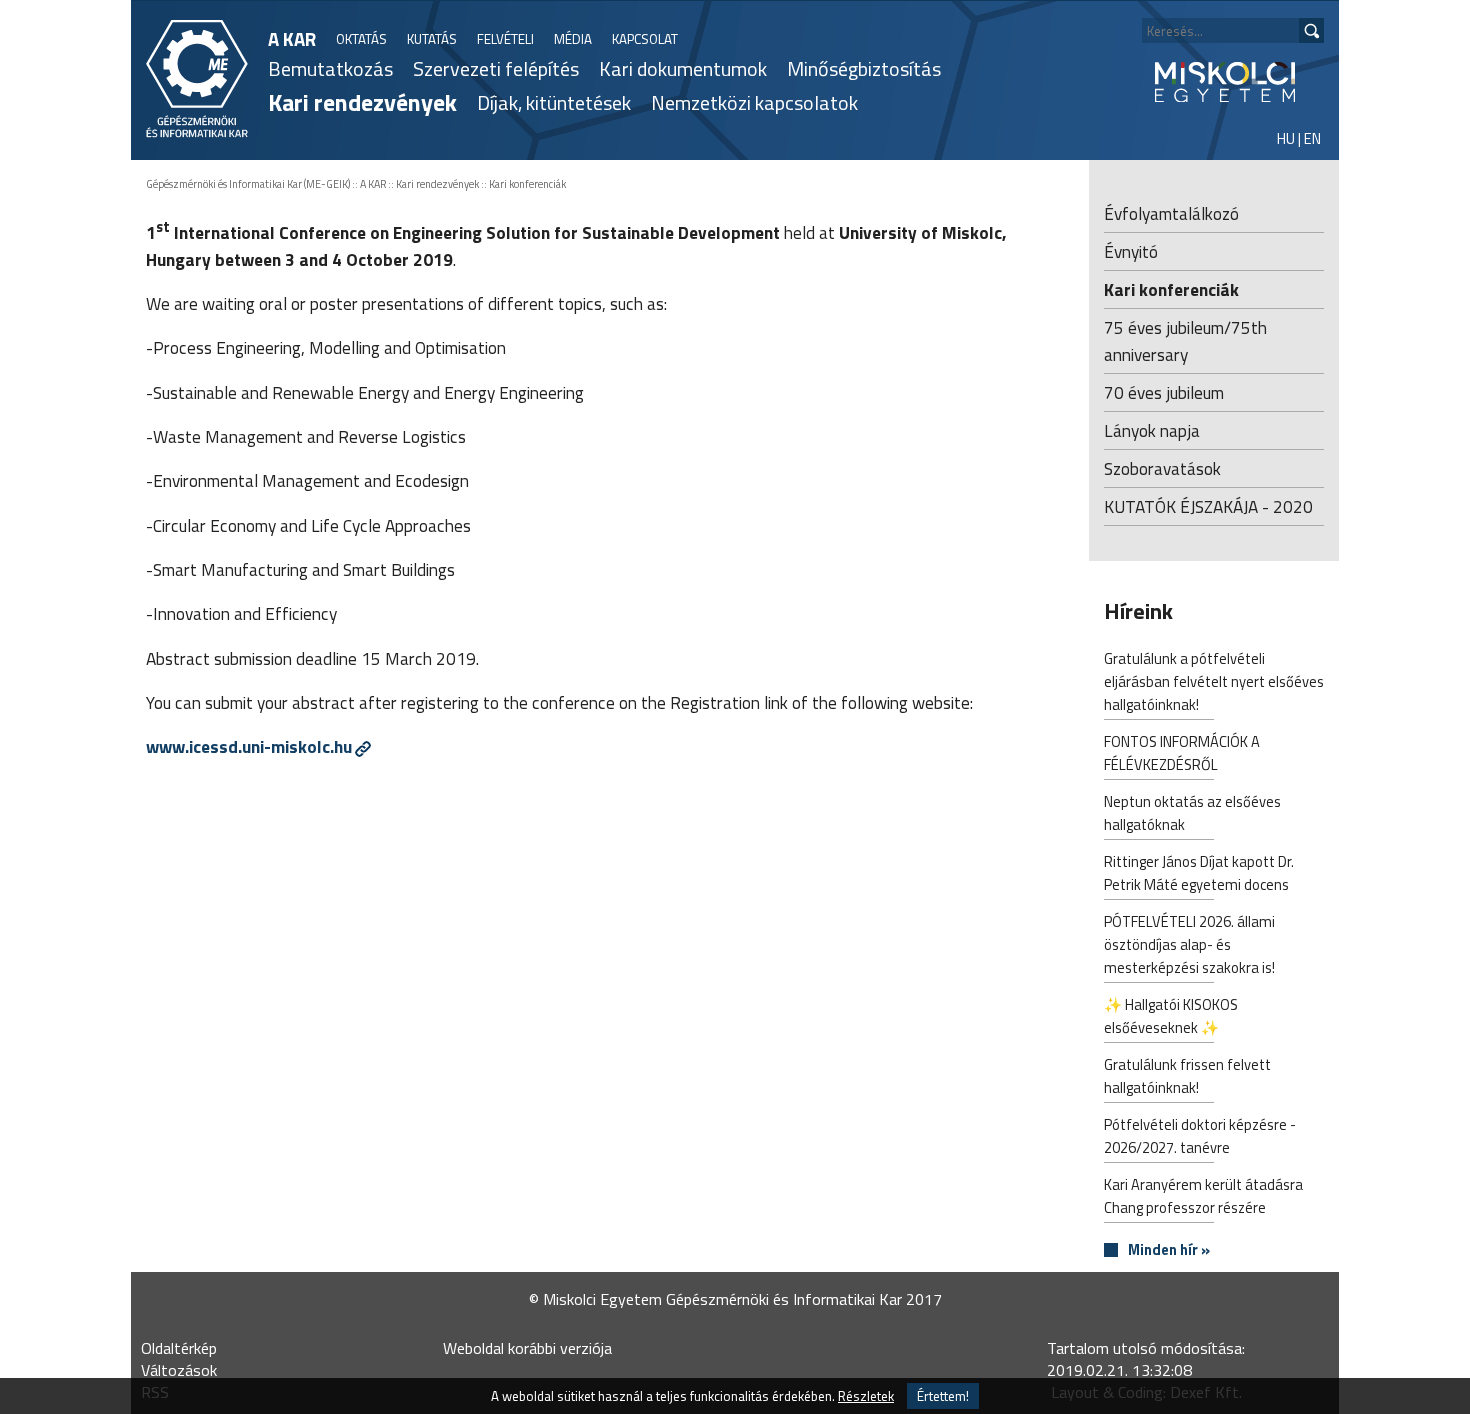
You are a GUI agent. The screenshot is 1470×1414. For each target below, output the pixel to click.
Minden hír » (1169, 1250)
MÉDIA (573, 39)
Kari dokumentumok (683, 68)
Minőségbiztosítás (864, 68)
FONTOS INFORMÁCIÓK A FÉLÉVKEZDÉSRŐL (1182, 753)
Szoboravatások (1162, 468)
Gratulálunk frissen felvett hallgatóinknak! (1187, 1076)
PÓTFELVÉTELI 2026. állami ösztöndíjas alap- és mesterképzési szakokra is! (1189, 944)
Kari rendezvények (362, 102)
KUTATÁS (432, 39)
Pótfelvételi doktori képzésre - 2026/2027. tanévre (1200, 1136)
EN (1312, 138)
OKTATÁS (361, 39)
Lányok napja (1152, 430)
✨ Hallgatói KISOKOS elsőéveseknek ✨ (1171, 1016)
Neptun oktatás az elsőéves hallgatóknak (1192, 813)
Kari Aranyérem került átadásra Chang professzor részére (1203, 1196)
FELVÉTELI (505, 39)
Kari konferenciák (527, 184)
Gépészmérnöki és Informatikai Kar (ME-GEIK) (248, 184)
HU (1286, 138)
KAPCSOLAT (645, 39)
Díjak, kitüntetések (554, 102)
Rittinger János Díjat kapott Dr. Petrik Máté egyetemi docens (1199, 873)
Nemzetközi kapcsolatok (754, 102)
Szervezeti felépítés (496, 68)
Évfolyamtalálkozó (1171, 213)
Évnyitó (1131, 251)
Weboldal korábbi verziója (527, 1348)
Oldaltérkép (179, 1348)
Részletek (866, 1396)
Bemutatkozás (330, 68)
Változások (179, 1370)
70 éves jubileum (1164, 392)
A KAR (292, 39)
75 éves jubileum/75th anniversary (1185, 341)
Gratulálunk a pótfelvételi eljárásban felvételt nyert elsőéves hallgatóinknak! (1214, 681)
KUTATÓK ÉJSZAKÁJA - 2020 (1208, 506)
